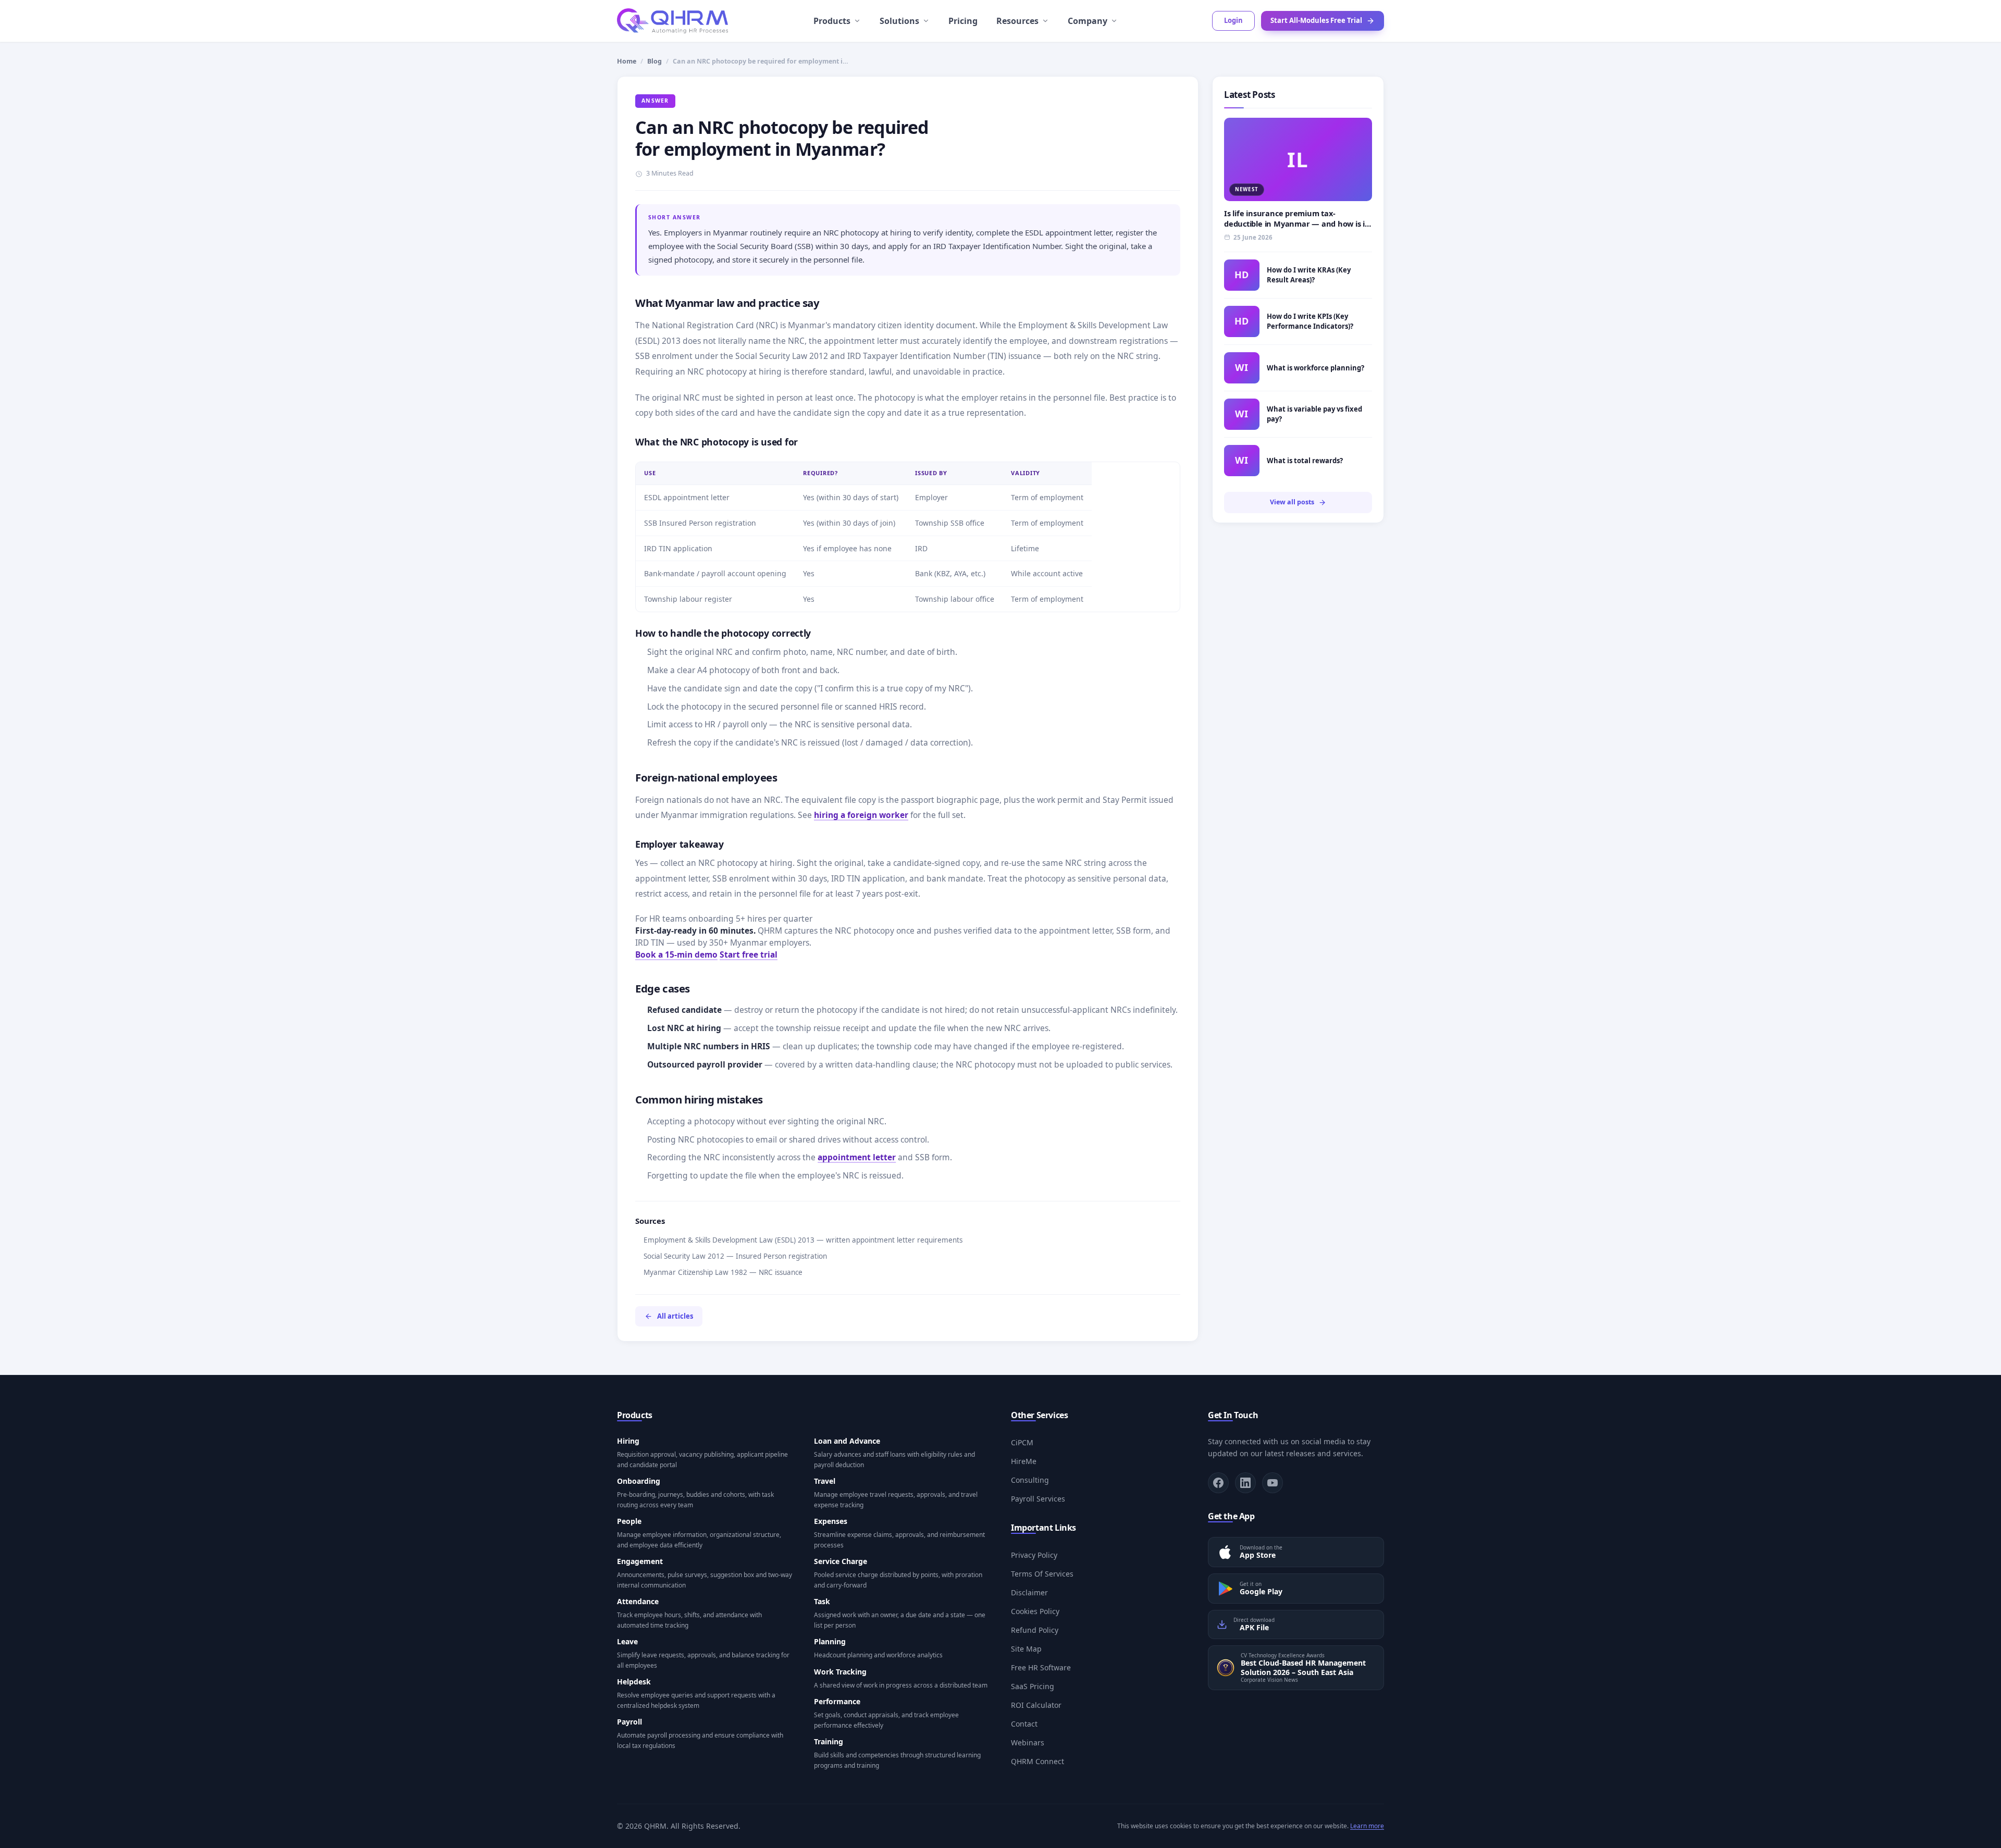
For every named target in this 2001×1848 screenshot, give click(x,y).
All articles (675, 1316)
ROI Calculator (1036, 1705)
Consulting (1030, 1480)
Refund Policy (1035, 1630)
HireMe (1024, 1461)
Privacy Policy (1034, 1555)
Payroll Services (1038, 1499)
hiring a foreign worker (861, 815)
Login (1233, 20)
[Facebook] (1218, 1483)
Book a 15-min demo (676, 954)
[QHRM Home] (672, 21)
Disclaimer (1029, 1592)
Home (627, 61)
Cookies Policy (1035, 1611)
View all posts (1292, 502)
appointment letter (857, 1157)
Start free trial (749, 954)
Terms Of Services (1042, 1574)
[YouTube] (1273, 1483)
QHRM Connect (1037, 1761)
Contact (1024, 1724)
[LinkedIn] (1245, 1483)
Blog (654, 61)
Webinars (1028, 1742)
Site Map (1026, 1649)
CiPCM (1022, 1442)
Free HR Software (1041, 1667)
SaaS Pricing (1033, 1686)
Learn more (1367, 1826)
